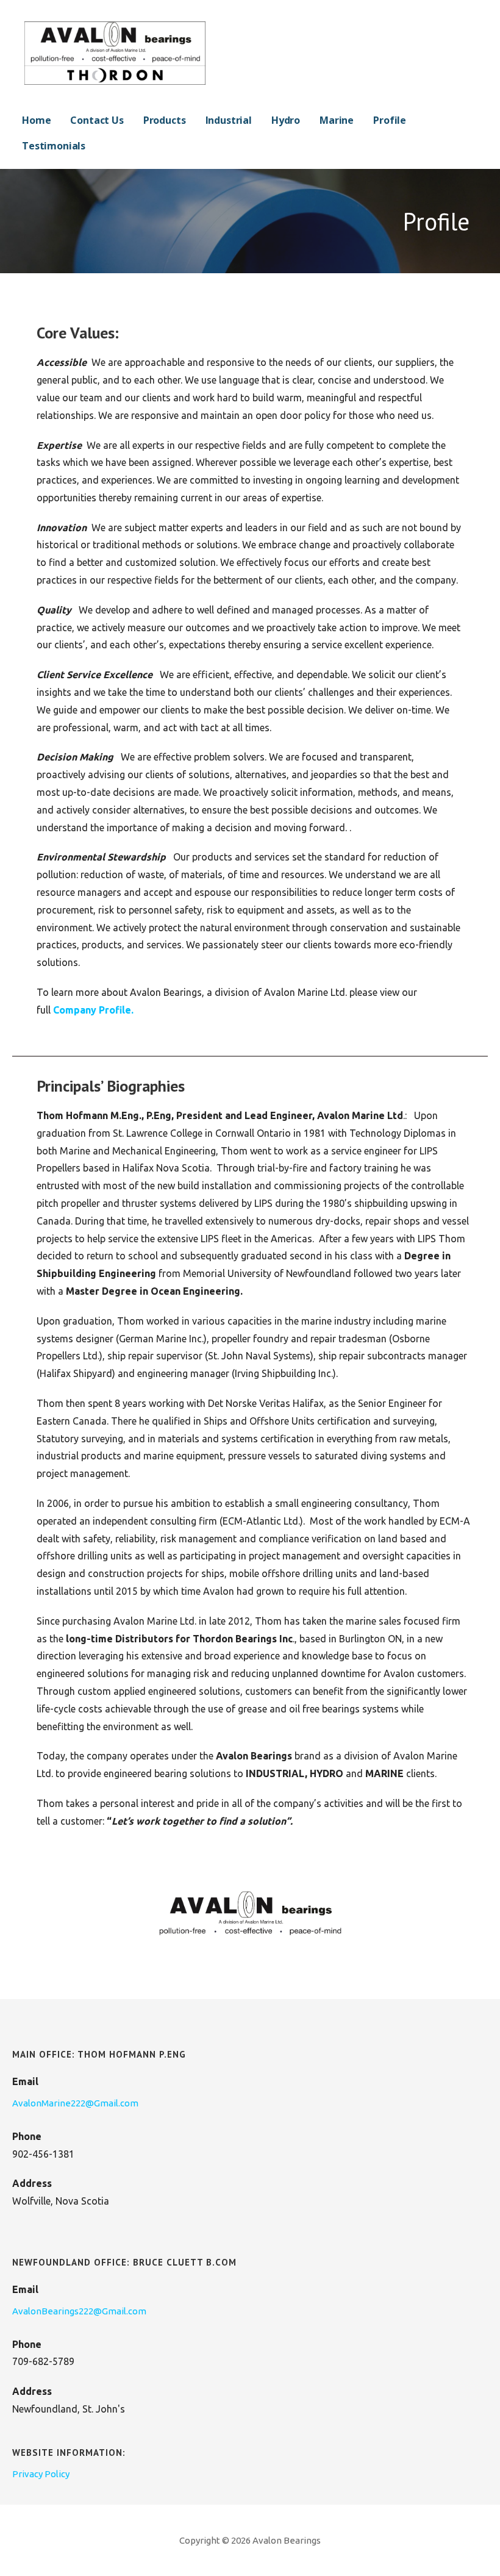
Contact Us (97, 120)
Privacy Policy (41, 2474)
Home (36, 120)
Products (165, 120)
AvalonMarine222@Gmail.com (75, 2103)
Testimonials (54, 146)
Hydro (286, 120)
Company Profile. (93, 1010)
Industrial (229, 120)
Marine (337, 120)
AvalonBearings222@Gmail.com (79, 2311)
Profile (390, 120)
